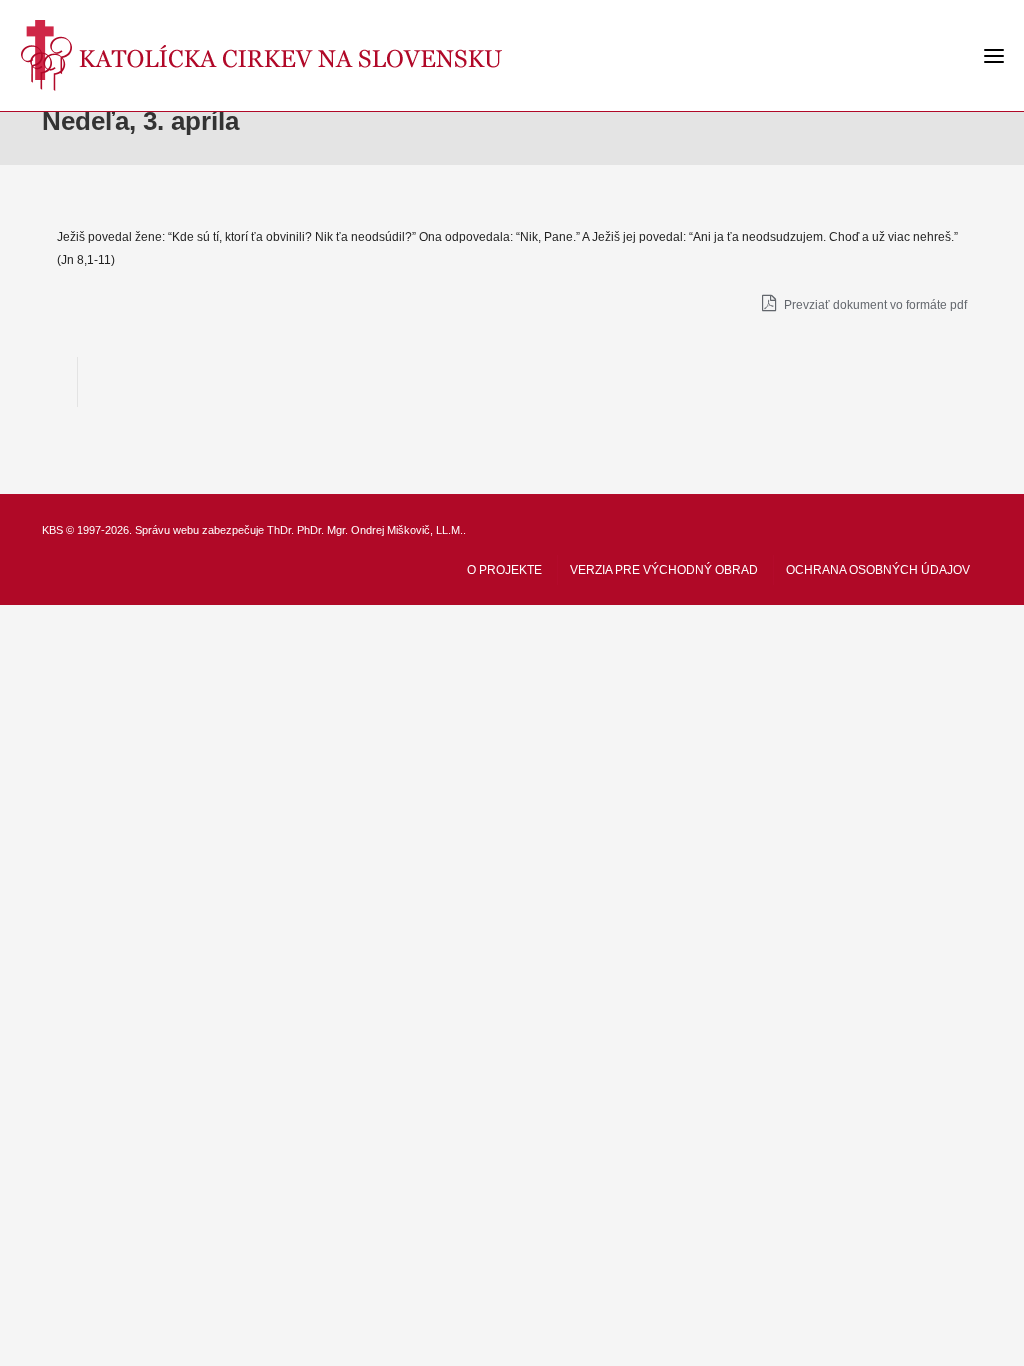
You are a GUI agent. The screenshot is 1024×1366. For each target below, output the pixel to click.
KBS (52, 530)
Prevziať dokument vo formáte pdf (874, 305)
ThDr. (280, 530)
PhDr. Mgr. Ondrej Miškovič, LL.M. (380, 530)
